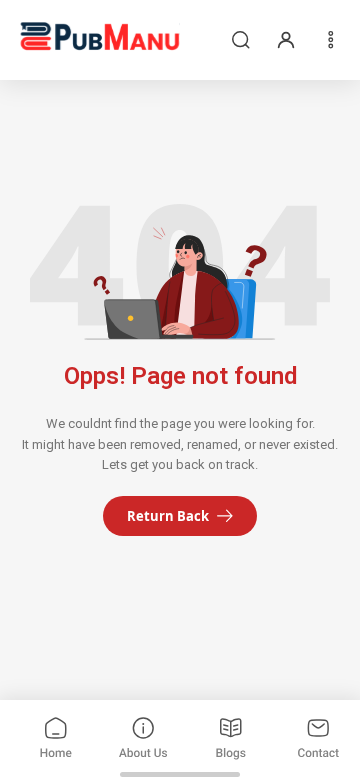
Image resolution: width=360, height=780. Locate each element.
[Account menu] (286, 40)
